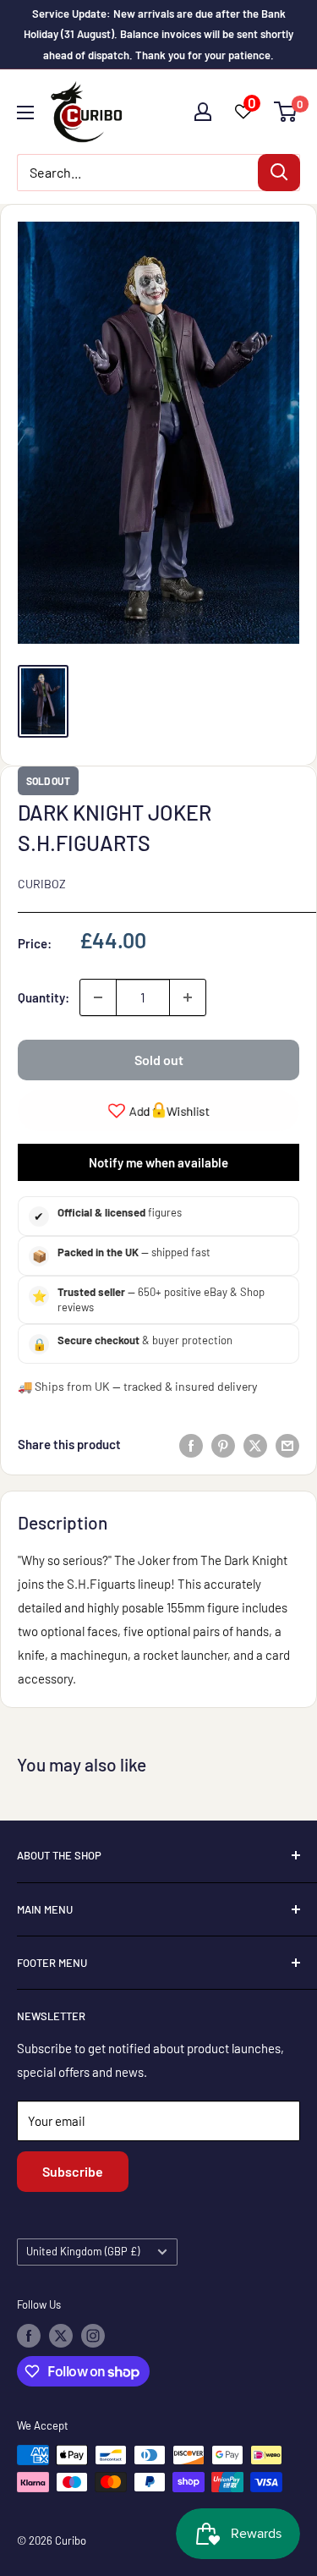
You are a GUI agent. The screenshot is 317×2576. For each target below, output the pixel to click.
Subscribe (73, 2171)
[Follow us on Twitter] (61, 2336)
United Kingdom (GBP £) (83, 2251)
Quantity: (44, 997)
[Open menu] (25, 113)
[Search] (279, 173)
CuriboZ (42, 884)
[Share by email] (287, 1444)
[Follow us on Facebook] (29, 2336)
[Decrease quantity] (98, 997)
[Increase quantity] (188, 997)
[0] (286, 112)
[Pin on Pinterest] (223, 1444)
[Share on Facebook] (191, 1444)
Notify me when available (158, 1162)
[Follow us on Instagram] (93, 2336)
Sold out (159, 1060)
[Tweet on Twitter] (255, 1444)
